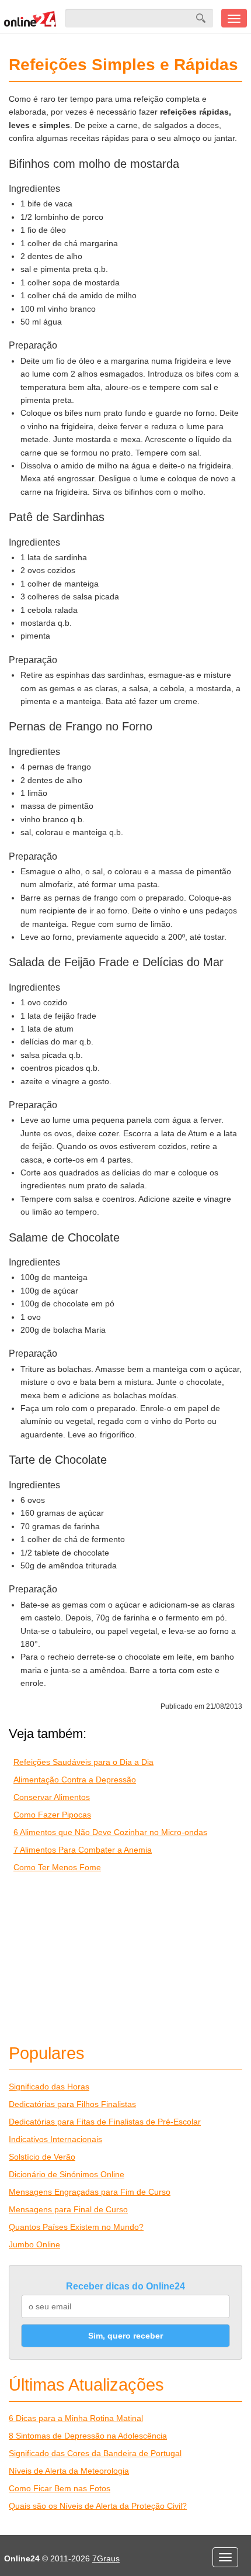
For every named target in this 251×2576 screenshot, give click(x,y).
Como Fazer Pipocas (52, 1815)
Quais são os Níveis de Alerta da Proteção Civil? (98, 2506)
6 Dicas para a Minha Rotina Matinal (76, 2418)
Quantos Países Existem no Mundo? (76, 2227)
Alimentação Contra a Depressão (75, 1780)
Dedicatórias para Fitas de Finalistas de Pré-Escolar (105, 2122)
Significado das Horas (49, 2087)
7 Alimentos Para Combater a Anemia (83, 1850)
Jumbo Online (34, 2244)
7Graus (106, 2558)
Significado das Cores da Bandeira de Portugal (95, 2453)
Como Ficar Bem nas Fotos (60, 2488)
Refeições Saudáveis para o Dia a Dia (83, 1762)
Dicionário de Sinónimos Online (67, 2174)
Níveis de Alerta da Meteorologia (69, 2471)
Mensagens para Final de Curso (68, 2209)
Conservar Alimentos (52, 1797)
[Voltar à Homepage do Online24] (30, 18)
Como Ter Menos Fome (57, 1867)
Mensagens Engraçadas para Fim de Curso (90, 2192)
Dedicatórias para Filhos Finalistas (72, 2104)
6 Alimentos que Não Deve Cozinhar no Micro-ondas (110, 1832)
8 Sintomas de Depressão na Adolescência (88, 2436)
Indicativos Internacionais (55, 2139)
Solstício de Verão (42, 2157)
